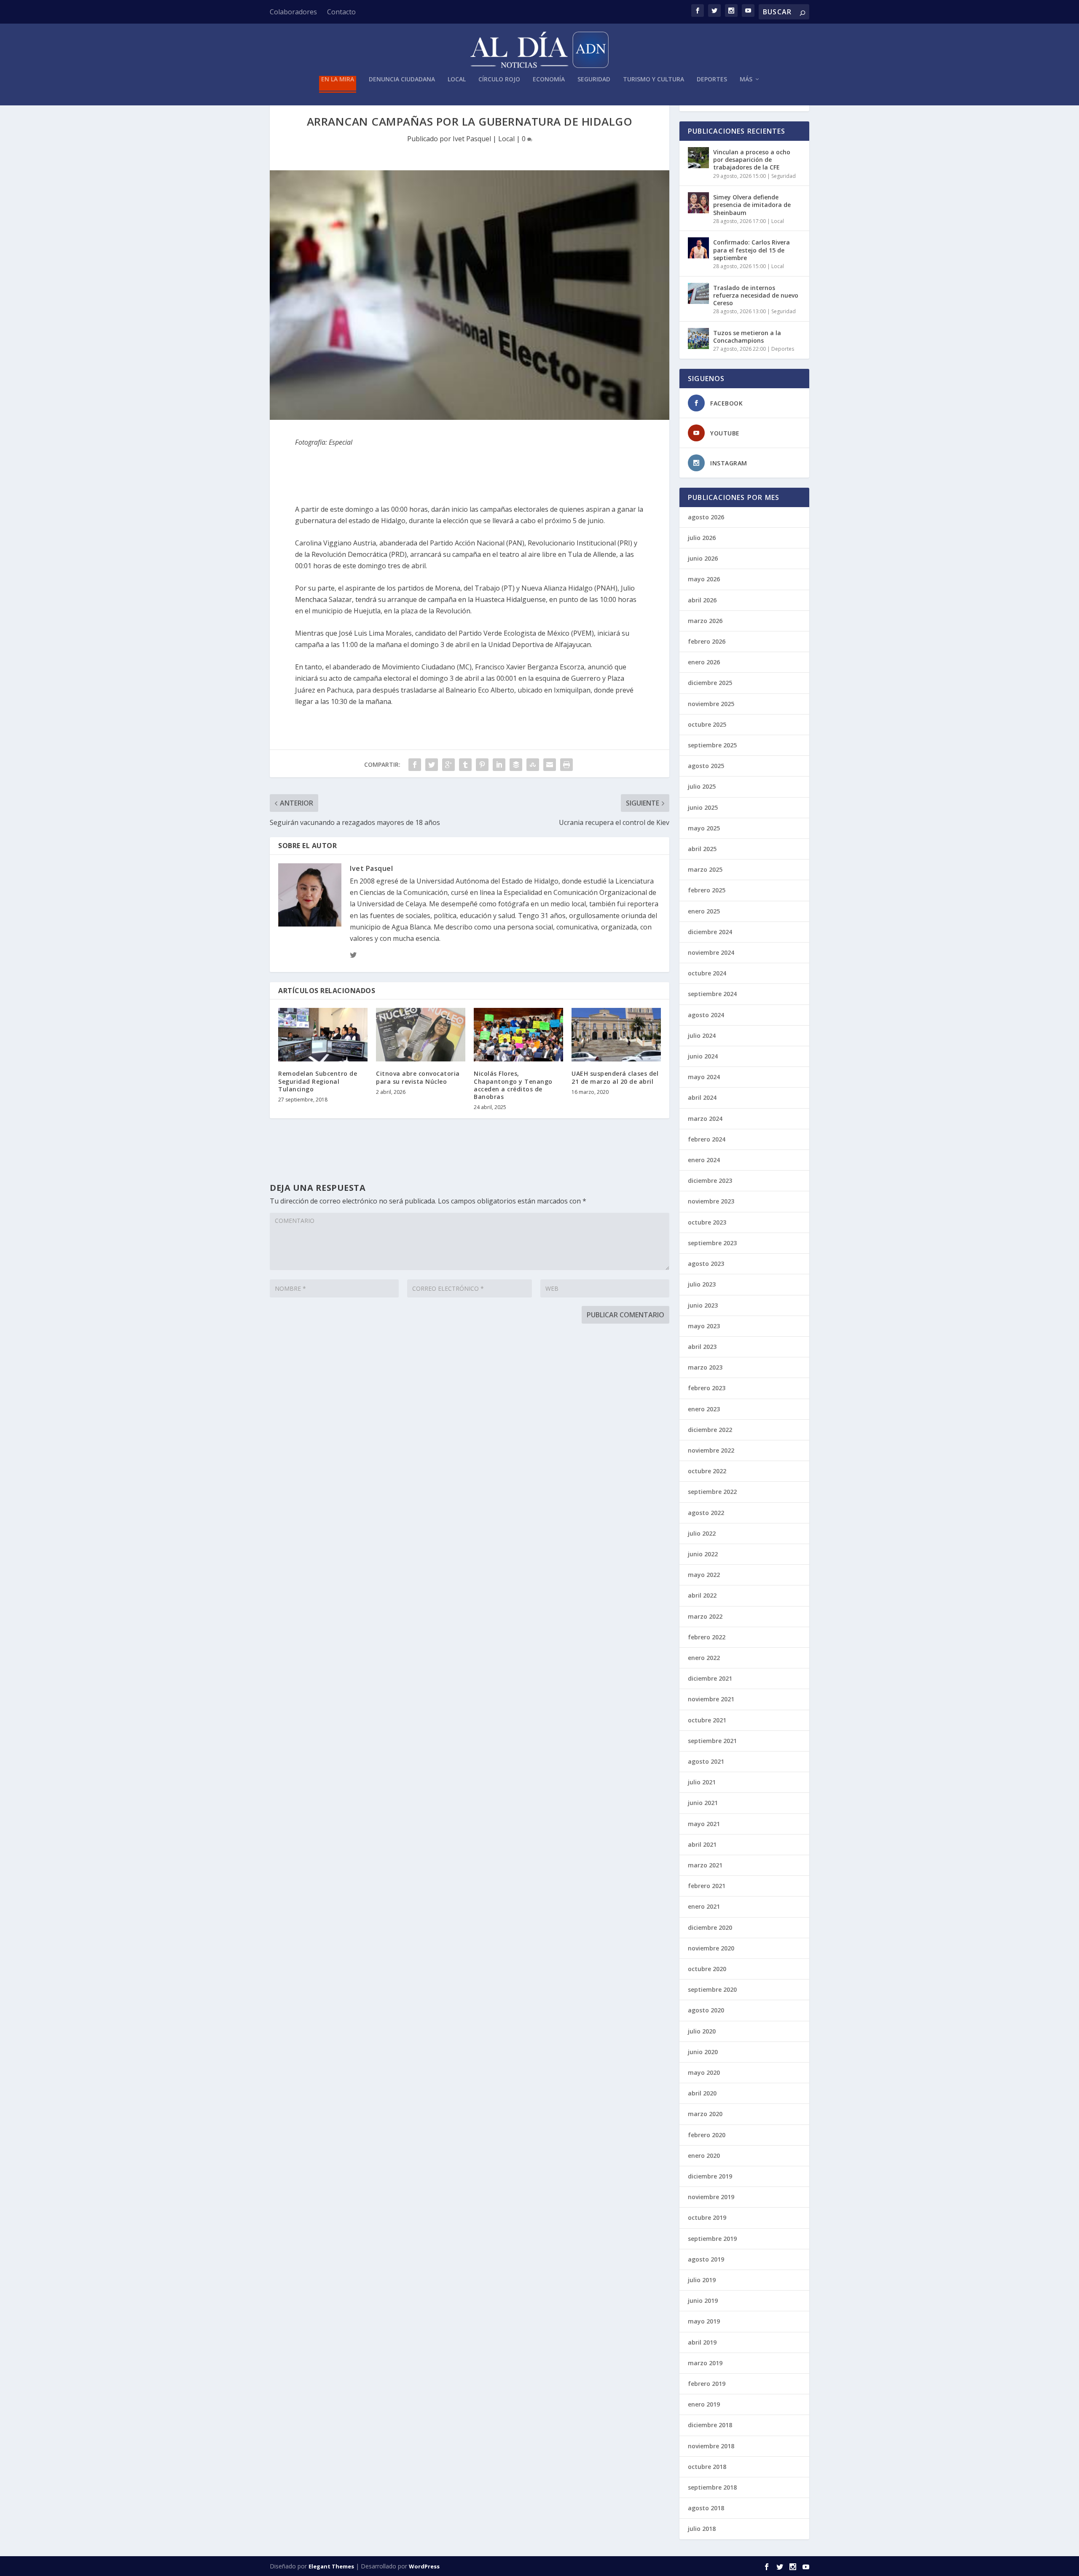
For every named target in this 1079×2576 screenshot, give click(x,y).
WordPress (424, 2566)
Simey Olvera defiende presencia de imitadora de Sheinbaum (752, 205)
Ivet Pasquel (472, 139)
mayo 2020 (704, 2072)
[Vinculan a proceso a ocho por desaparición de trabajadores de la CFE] (698, 158)
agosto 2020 (706, 2010)
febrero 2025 (707, 890)
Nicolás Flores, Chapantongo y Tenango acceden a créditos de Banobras (513, 1085)
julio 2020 (702, 2031)
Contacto (341, 12)
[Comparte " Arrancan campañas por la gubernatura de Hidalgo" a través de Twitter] (432, 765)
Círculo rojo (499, 79)
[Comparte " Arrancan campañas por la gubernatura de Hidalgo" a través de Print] (566, 765)
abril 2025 (702, 849)
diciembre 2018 (710, 2425)
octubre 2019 (707, 2217)
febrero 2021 (707, 1886)
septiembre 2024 (712, 994)
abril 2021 (702, 1844)
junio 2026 (703, 558)
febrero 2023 (707, 1388)
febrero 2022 (707, 1637)
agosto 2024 (706, 1015)
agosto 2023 (706, 1264)
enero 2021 (704, 1906)
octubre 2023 (707, 1222)
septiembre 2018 (712, 2487)
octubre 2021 (707, 1720)
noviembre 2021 (711, 1699)
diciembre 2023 (710, 1181)
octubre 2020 (707, 1969)
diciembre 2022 (710, 1430)
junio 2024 (703, 1056)
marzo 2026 (705, 621)
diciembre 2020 (710, 1927)
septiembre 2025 (712, 745)
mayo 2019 (704, 2321)
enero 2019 (704, 2404)
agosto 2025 (706, 766)
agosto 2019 (706, 2259)
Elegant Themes (331, 2566)
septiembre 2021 (712, 1741)
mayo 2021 (704, 1824)
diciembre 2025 (710, 683)
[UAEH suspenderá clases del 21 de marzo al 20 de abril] (616, 1035)
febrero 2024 (707, 1139)
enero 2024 (704, 1160)
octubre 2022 (707, 1471)
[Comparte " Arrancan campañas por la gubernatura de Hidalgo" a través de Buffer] (516, 765)
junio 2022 (703, 1554)
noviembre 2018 (711, 2446)
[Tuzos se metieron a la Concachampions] (698, 338)
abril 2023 (702, 1347)
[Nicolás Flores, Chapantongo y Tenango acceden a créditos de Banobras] (518, 1035)
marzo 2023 (705, 1367)
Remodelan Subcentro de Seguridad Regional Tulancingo (318, 1081)
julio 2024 (702, 1036)
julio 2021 (702, 1782)
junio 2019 (703, 2301)
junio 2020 (703, 2052)
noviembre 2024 (711, 952)
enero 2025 (704, 911)
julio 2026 (702, 538)
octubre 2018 (707, 2467)
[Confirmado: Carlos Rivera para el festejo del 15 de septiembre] (698, 248)
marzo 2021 (705, 1865)
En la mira (338, 79)
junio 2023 (703, 1305)
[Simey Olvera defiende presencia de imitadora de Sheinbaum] (698, 203)
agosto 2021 (706, 1761)
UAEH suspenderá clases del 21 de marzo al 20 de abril (615, 1077)
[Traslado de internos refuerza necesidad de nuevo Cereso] (698, 293)
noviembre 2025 (711, 704)
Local (457, 79)
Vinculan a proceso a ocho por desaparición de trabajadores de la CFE (752, 160)
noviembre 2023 (711, 1201)
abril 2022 (702, 1595)
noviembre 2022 (711, 1450)
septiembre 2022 (712, 1492)
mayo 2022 (704, 1575)
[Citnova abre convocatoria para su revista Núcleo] (421, 1035)
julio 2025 (702, 786)
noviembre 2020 (711, 1948)
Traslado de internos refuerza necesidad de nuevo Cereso (756, 295)
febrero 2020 (707, 2135)
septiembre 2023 (712, 1243)
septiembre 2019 (712, 2239)
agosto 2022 (706, 1513)
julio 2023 (702, 1284)
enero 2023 (704, 1409)
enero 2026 (704, 662)
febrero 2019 (707, 2384)
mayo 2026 (704, 579)
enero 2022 (704, 1658)
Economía (549, 79)
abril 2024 (702, 1097)
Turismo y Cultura (654, 79)
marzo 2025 (705, 869)
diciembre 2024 (710, 932)
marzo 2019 (705, 2363)
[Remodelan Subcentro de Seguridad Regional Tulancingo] (323, 1035)
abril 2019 (702, 2342)
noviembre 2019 (711, 2197)
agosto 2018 (706, 2508)
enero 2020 (704, 2156)
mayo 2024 (704, 1077)
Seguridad (594, 79)
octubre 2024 (707, 973)
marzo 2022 (705, 1616)
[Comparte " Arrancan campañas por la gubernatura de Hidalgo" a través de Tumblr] (465, 765)
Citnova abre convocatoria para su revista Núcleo (418, 1077)
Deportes (712, 79)
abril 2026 (702, 600)
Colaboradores (293, 12)
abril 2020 (702, 2093)
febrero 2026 (707, 641)
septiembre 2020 (712, 1989)
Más (746, 79)
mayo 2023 (704, 1326)
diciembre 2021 (710, 1678)
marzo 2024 (705, 1119)
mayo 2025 (704, 828)
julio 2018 (702, 2529)
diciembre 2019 (710, 2176)
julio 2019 (702, 2280)
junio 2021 (703, 1803)
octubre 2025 (707, 724)
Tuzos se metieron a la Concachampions (747, 337)
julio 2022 (702, 1533)
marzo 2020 (705, 2114)
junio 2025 (703, 807)
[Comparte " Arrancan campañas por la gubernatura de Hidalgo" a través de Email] (550, 765)
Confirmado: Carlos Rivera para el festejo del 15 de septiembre (752, 250)
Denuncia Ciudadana (402, 79)
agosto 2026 (706, 517)
